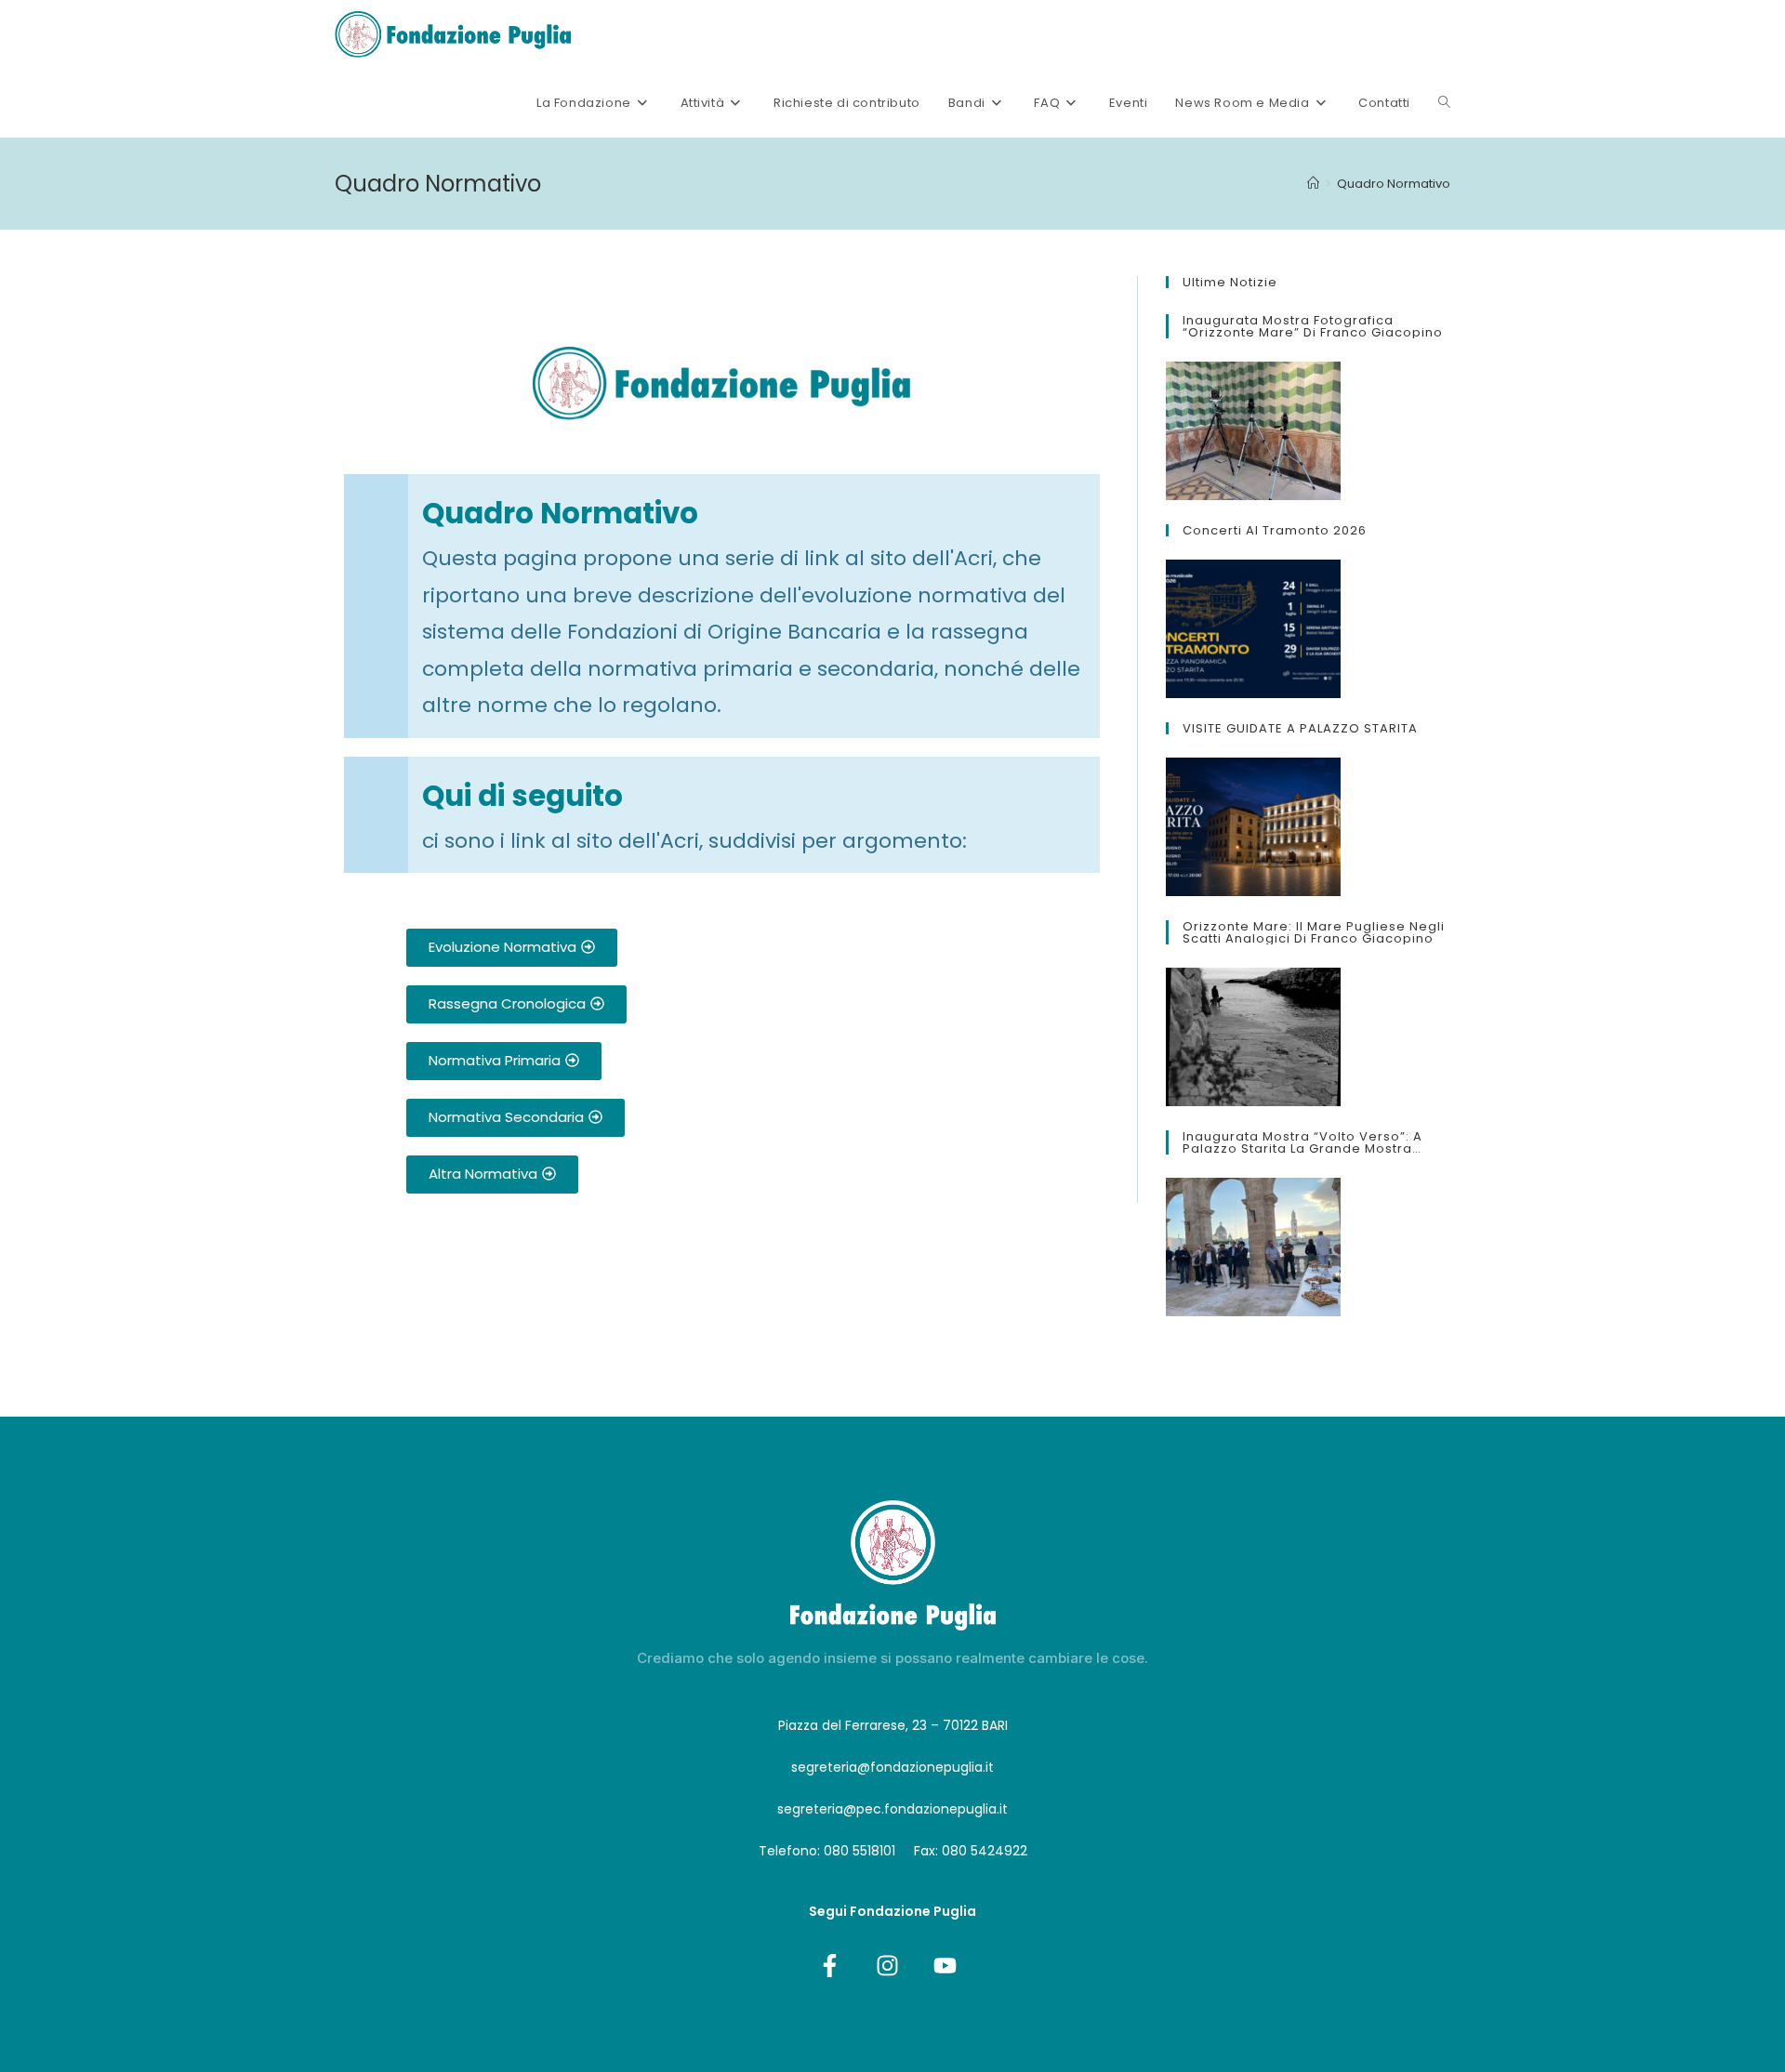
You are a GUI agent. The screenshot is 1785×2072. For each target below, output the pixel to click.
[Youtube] (945, 1965)
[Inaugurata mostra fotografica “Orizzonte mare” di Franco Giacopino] (1253, 431)
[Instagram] (887, 1965)
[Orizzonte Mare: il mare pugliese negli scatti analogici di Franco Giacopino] (1253, 1037)
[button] (512, 948)
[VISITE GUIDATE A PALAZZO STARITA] (1253, 827)
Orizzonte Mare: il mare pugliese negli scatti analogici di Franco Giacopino (1314, 932)
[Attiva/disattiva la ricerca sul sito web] (1444, 103)
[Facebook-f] (829, 1965)
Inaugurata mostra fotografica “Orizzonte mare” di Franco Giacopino (1313, 326)
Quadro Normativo (1394, 184)
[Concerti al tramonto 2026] (1253, 629)
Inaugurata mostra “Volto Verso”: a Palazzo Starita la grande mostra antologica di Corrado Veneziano (1302, 1142)
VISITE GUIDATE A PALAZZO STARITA (1300, 728)
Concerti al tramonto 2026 (1275, 530)
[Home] (1313, 184)
